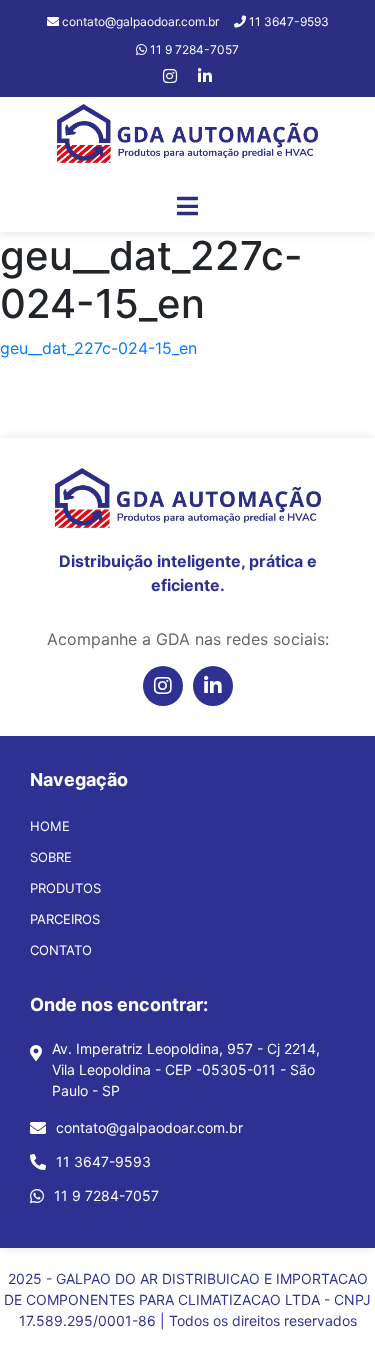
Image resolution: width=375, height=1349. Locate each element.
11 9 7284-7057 (106, 1195)
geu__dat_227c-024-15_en (98, 348)
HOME (50, 826)
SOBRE (51, 857)
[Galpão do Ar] (188, 138)
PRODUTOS (65, 888)
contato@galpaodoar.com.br (149, 1127)
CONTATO (61, 950)
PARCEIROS (65, 919)
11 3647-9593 (103, 1161)
